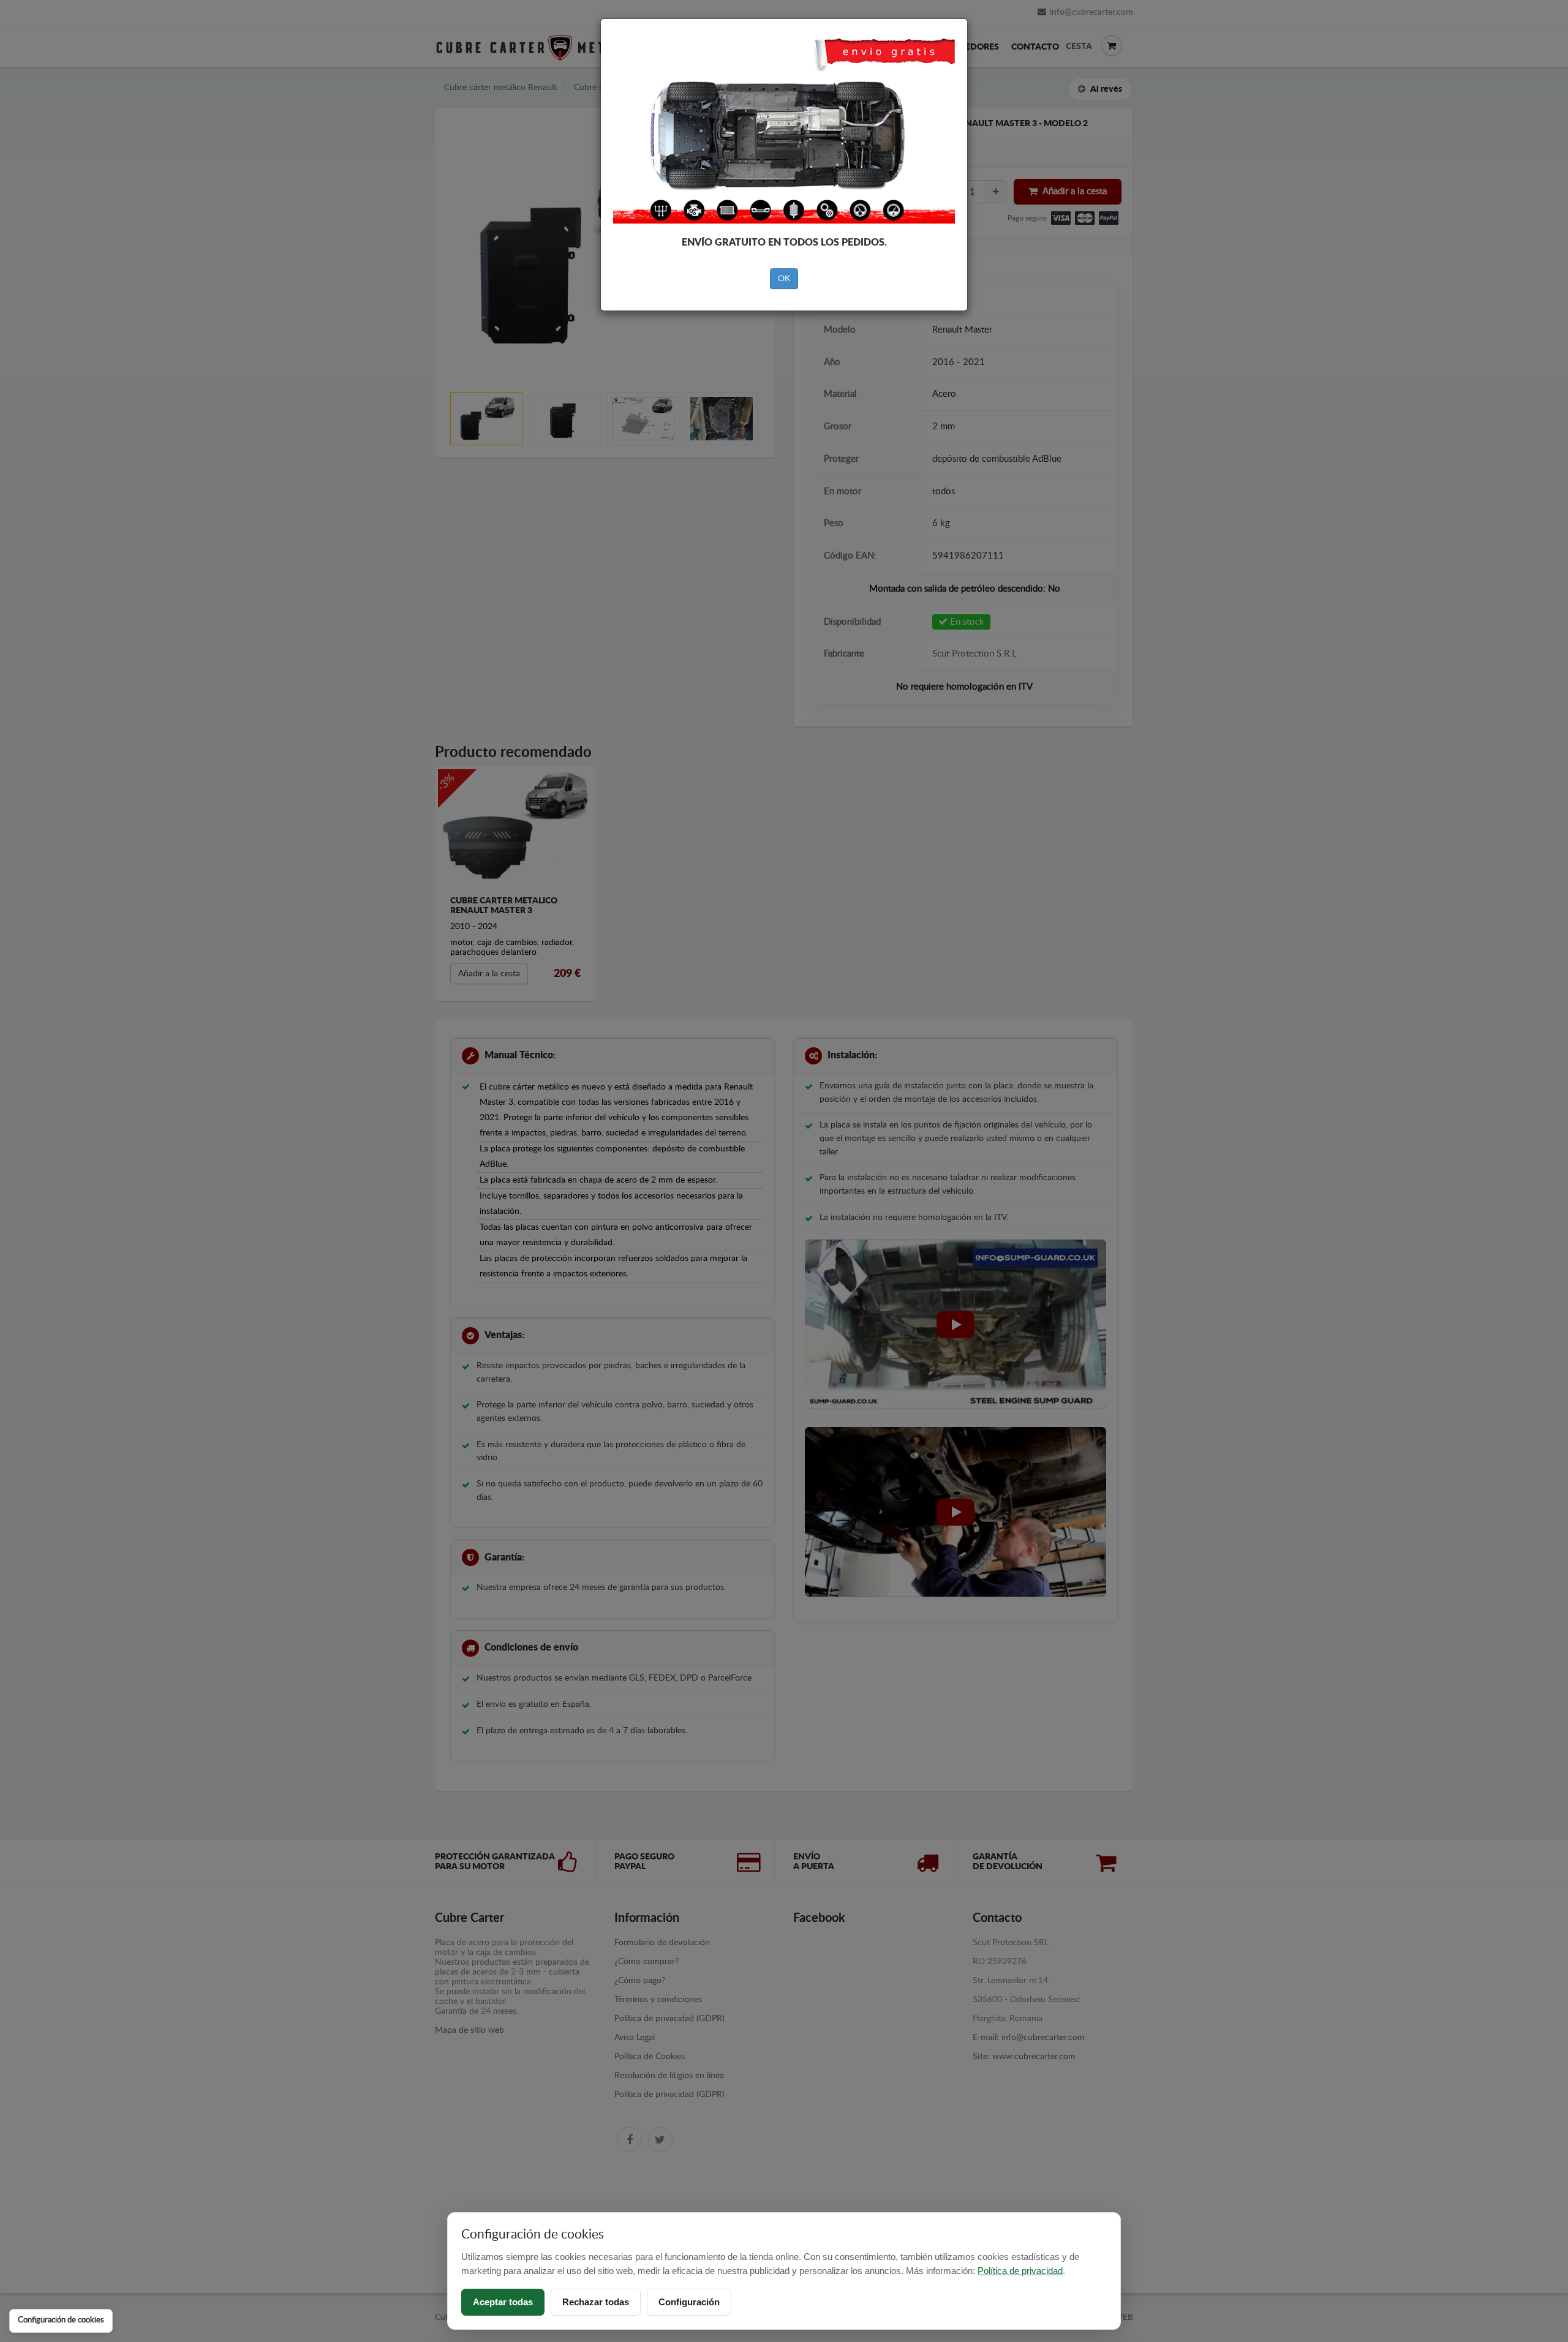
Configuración (689, 2302)
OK (784, 279)
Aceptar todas (503, 2302)
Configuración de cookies (61, 2320)
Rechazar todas (596, 2302)
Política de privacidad (1020, 2271)
